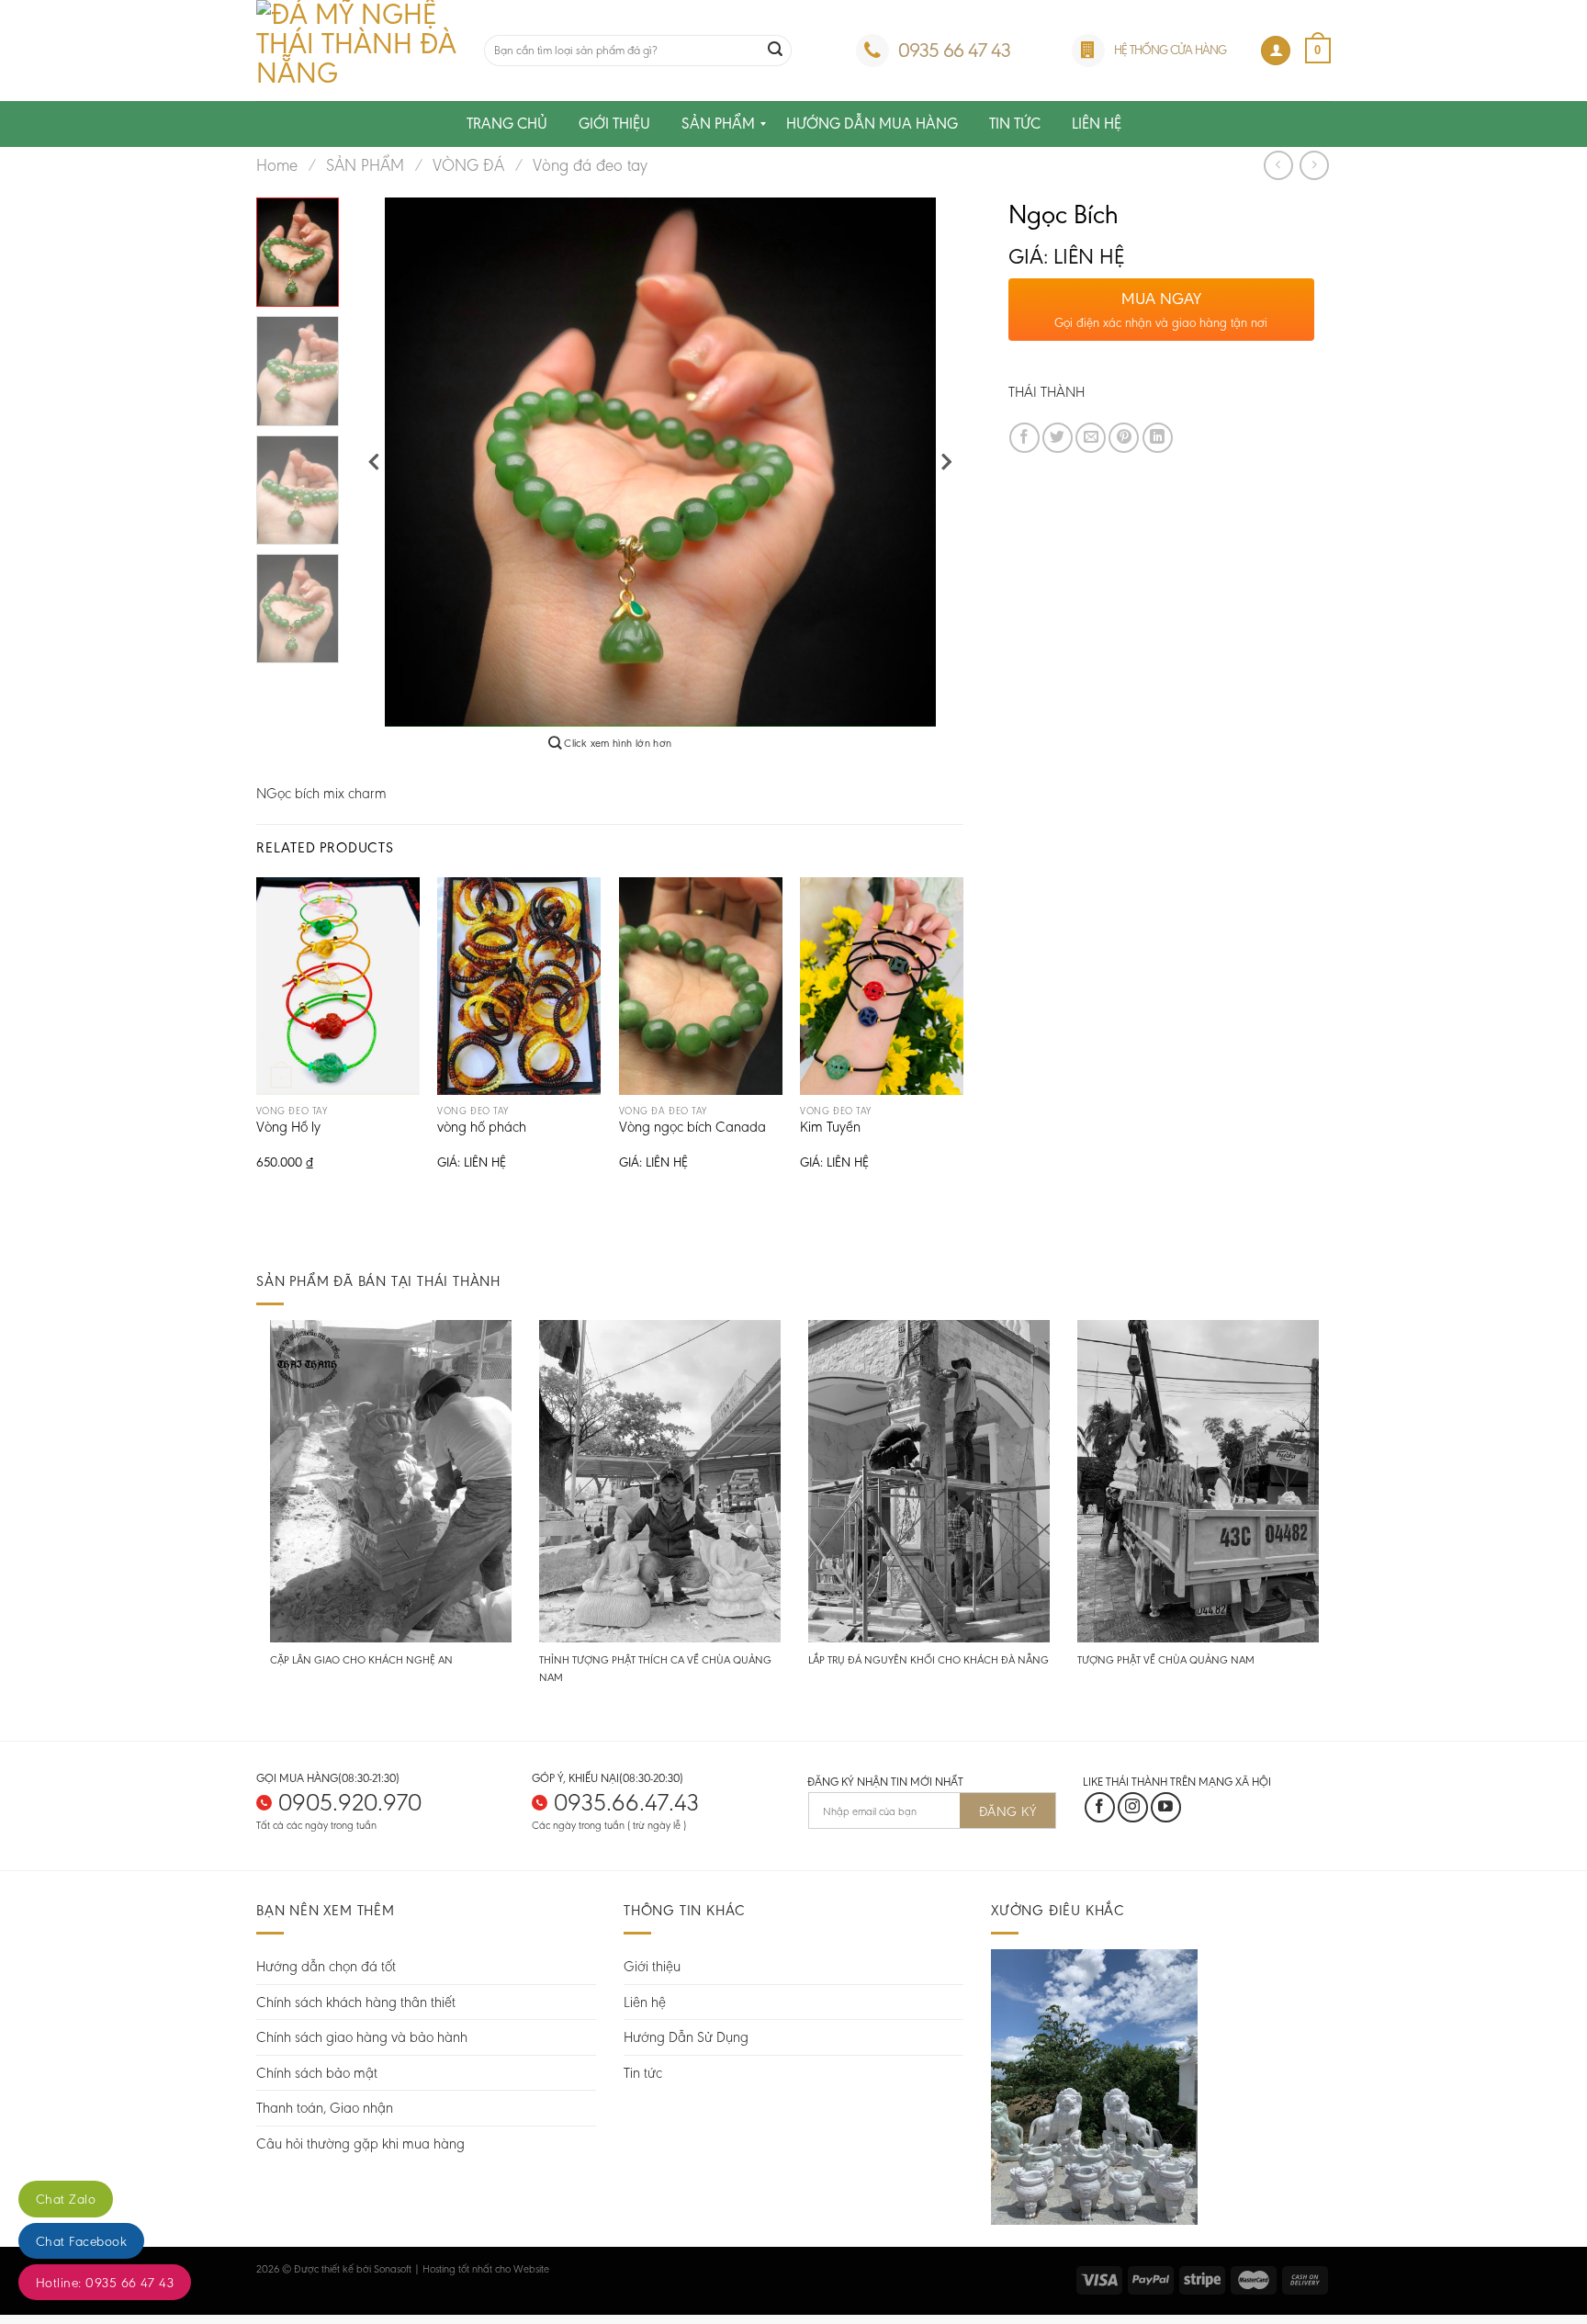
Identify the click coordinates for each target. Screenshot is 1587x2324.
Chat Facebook (81, 2241)
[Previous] (257, 1039)
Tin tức (643, 2073)
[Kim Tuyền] (882, 986)
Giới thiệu (652, 1966)
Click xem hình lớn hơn (616, 743)
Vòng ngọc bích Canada (692, 1128)
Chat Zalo (66, 2199)
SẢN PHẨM (365, 165)
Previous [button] (375, 463)
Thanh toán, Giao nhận (325, 2108)
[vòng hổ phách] (519, 986)
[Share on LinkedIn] (1158, 438)
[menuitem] (507, 124)
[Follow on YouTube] (1166, 1807)
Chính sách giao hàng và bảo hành (362, 2037)
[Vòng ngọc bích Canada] (701, 986)
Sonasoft (393, 2269)
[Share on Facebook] (1024, 438)
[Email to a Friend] (1091, 438)
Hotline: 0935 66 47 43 (105, 2283)
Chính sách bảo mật (317, 2073)
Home (277, 165)
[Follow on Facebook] (1100, 1807)
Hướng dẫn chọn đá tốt (326, 1966)
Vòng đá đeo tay (590, 165)
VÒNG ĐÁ (468, 165)
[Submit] (775, 51)
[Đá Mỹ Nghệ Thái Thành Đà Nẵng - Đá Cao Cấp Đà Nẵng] (356, 51)
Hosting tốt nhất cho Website (486, 2269)
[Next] (962, 1039)
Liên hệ (645, 2002)
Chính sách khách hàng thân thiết (356, 2002)
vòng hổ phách (482, 1128)
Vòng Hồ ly (288, 1128)
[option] (661, 462)
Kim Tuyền (830, 1128)
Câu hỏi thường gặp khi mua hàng (360, 2143)
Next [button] (946, 463)
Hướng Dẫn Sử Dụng (686, 2037)
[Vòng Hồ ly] (338, 986)
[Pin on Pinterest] (1124, 438)
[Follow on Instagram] (1133, 1807)
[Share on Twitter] (1058, 438)
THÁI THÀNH (1047, 392)
